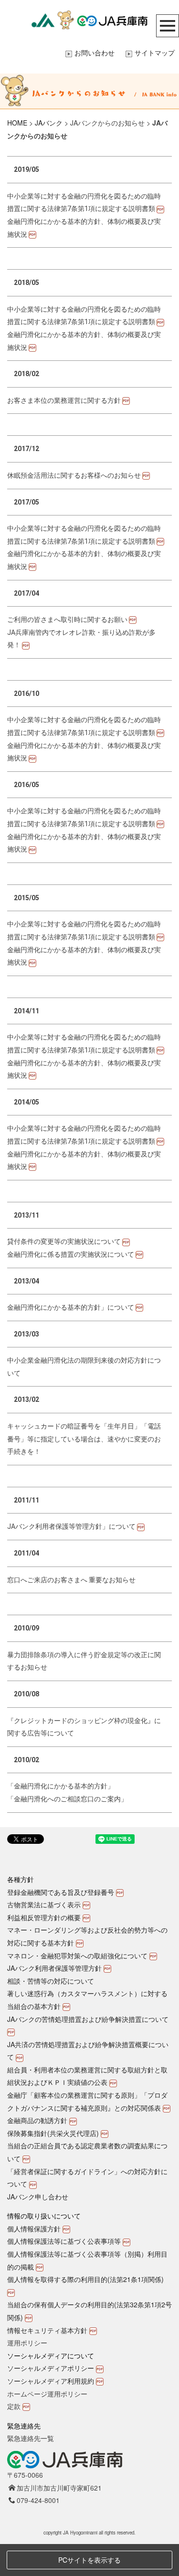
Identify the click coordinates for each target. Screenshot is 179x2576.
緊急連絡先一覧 (31, 2438)
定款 (14, 2406)
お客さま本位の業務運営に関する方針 (64, 400)
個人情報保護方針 (34, 2229)
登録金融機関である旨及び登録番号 (61, 1892)
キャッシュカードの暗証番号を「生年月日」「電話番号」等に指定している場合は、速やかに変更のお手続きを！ (84, 1439)
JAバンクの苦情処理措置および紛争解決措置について (88, 2019)
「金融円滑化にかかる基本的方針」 (61, 1786)
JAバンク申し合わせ (38, 2197)
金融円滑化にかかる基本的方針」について (71, 1307)
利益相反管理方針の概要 (44, 1917)
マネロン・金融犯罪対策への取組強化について (77, 1956)
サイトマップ (155, 53)
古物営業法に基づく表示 (44, 1904)
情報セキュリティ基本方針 (47, 2330)
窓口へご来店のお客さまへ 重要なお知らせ (71, 1580)
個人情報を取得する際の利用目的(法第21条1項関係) (85, 2279)
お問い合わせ (95, 53)
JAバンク (49, 123)
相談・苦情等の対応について (51, 1981)
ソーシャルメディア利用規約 (51, 2381)
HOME (17, 123)
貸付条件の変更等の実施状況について (64, 1241)
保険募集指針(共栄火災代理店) (53, 2133)
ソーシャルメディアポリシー (51, 2368)
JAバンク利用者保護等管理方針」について (71, 1526)
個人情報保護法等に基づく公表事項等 (64, 2241)
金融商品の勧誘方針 (37, 2120)
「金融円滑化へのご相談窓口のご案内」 (67, 1799)
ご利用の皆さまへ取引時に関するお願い (67, 620)
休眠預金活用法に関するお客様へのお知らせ (74, 475)
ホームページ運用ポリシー (47, 2394)
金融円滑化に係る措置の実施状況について (71, 1254)
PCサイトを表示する (89, 2560)
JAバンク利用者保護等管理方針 (54, 1968)
